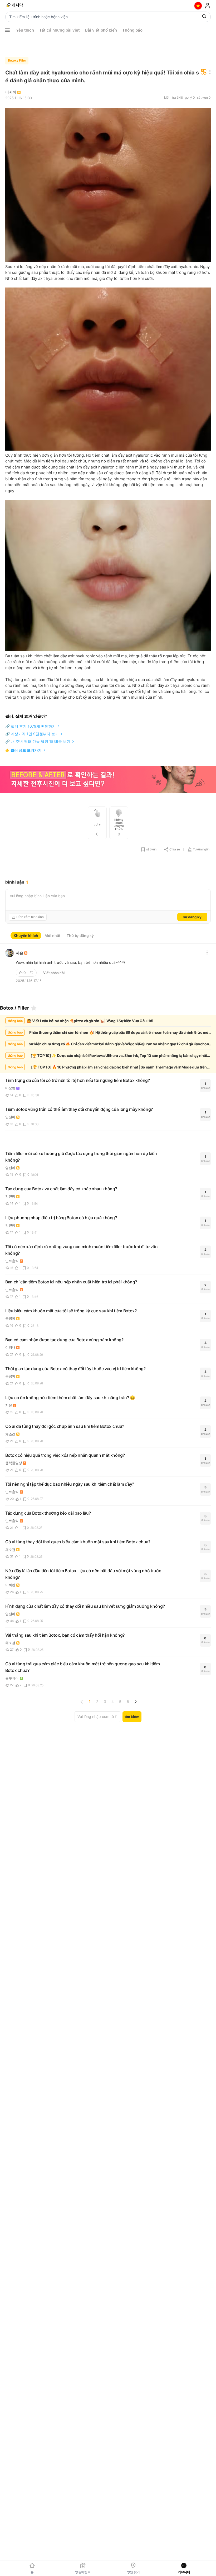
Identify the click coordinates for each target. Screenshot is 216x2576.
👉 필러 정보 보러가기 (23, 750)
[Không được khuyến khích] (32, 973)
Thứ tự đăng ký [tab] (80, 936)
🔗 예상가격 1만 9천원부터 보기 (32, 734)
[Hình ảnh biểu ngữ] (108, 780)
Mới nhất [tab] (52, 936)
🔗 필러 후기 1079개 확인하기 (31, 726)
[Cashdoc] (15, 6)
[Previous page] (82, 1702)
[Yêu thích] (34, 1008)
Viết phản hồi (54, 973)
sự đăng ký (192, 917)
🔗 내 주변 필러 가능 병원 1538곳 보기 (38, 741)
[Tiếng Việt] (198, 6)
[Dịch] (204, 72)
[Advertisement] (108, 45)
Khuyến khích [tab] (26, 936)
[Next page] (135, 1702)
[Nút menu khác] (7, 30)
